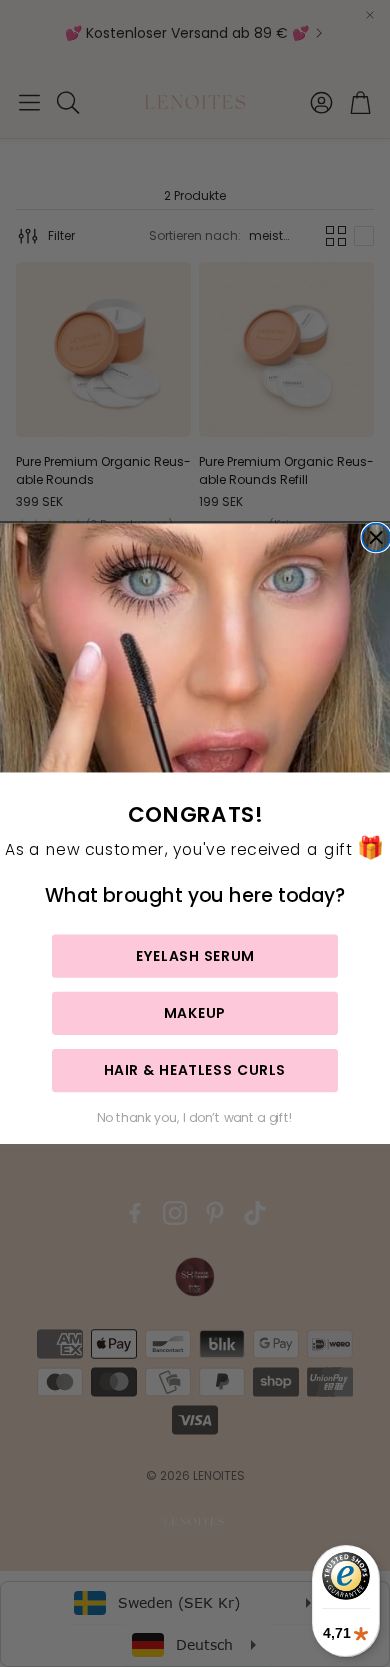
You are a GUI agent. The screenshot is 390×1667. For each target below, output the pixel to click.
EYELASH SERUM (195, 955)
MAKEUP (195, 1012)
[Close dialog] (376, 537)
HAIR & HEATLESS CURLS (195, 1070)
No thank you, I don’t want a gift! (195, 1116)
